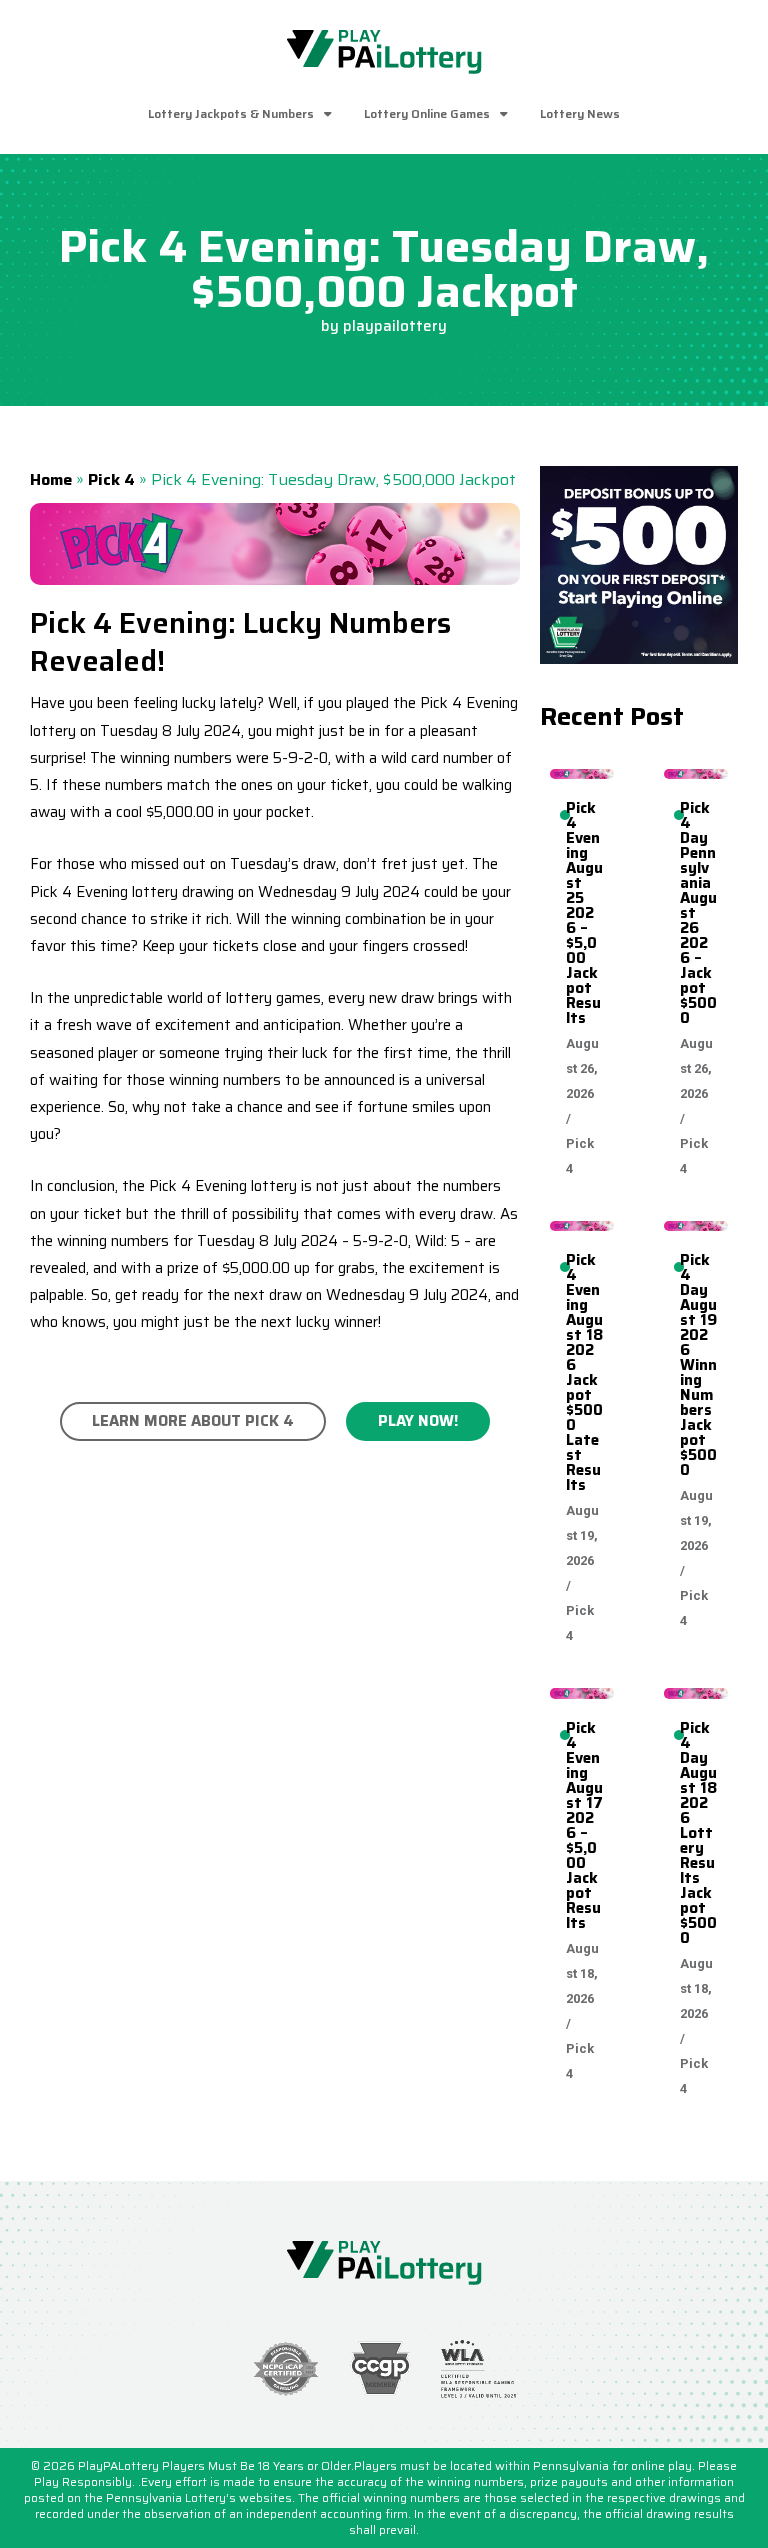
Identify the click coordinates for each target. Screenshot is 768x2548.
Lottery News (580, 113)
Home (51, 479)
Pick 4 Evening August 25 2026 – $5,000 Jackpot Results (584, 913)
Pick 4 (111, 479)
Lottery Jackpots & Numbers (231, 113)
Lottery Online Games (427, 113)
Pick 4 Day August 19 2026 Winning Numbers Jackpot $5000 (698, 1365)
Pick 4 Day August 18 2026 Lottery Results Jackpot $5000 (698, 1833)
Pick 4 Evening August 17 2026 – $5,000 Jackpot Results (584, 1825)
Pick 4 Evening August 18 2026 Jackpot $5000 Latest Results (584, 1372)
